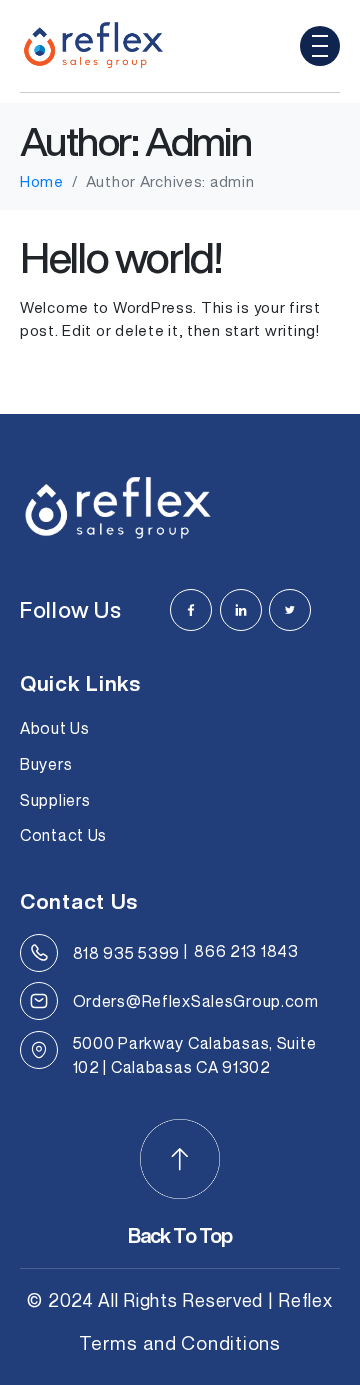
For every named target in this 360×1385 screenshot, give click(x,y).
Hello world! (121, 257)
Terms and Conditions (179, 1342)
